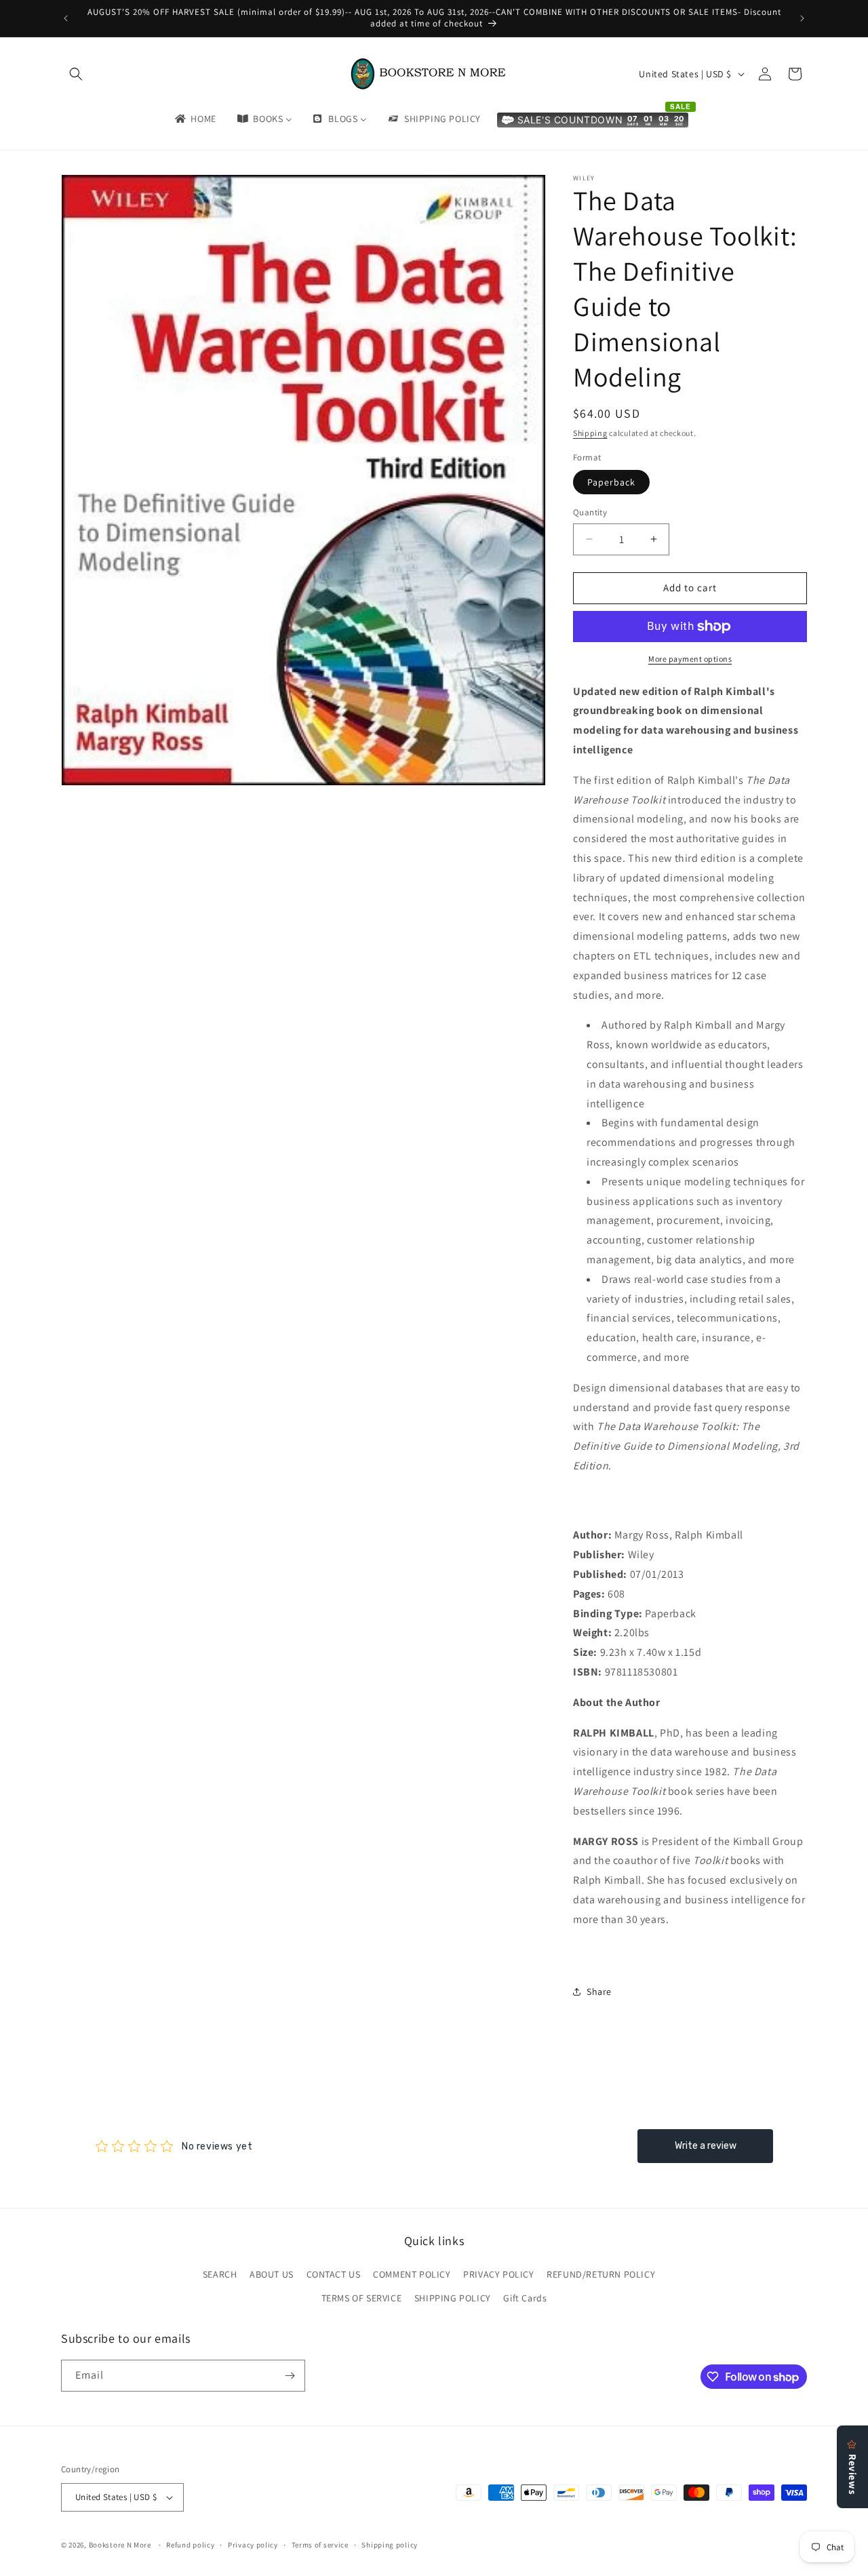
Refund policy (190, 2545)
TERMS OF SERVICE (362, 2298)
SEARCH (220, 2274)
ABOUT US (272, 2274)
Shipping (590, 433)
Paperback (611, 482)
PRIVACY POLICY (498, 2274)
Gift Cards (525, 2298)
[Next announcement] (802, 18)
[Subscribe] (290, 2376)
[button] (76, 74)
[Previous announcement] (66, 18)
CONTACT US (334, 2274)
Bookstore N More (120, 2545)
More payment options (690, 659)
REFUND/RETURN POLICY (601, 2274)
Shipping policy (390, 2545)
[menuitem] (195, 119)
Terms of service (320, 2545)
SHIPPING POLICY (453, 2298)
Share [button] (599, 1992)
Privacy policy (253, 2545)
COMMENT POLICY (412, 2274)
